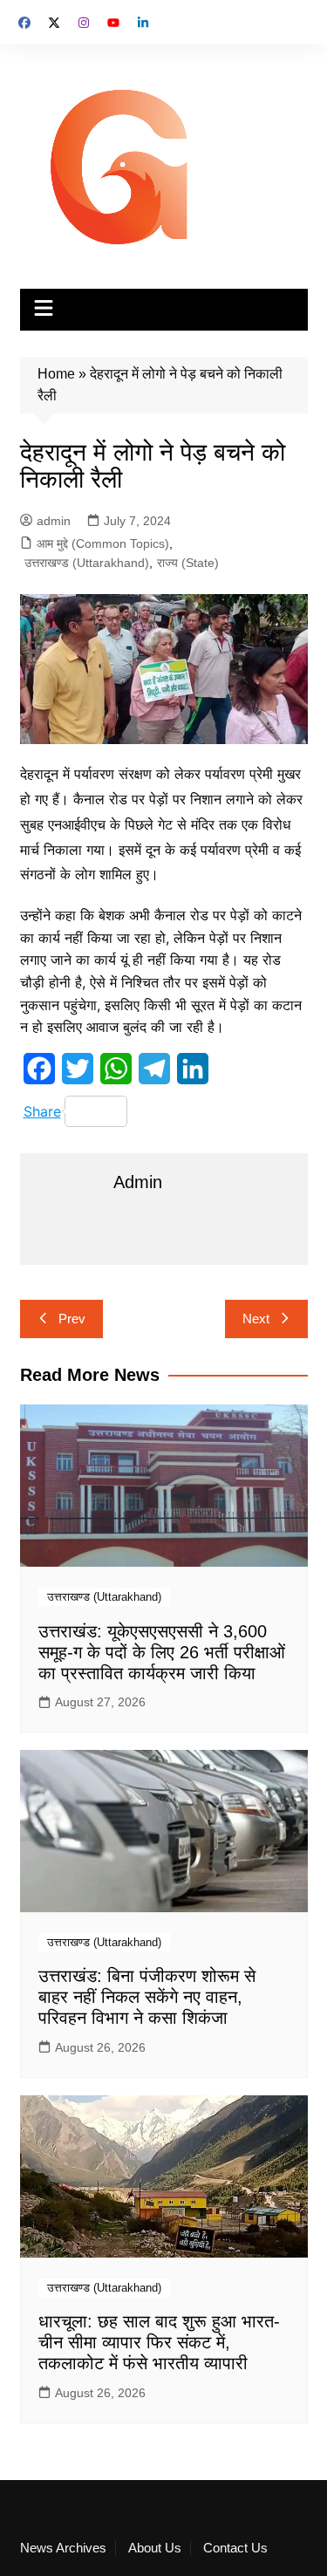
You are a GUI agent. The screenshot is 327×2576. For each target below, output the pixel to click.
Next (256, 1319)
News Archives (63, 2548)
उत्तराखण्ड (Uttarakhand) (87, 563)
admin (54, 521)
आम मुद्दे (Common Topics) (103, 543)
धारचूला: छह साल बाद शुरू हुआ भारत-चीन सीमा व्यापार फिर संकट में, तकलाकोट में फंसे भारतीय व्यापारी (159, 2342)
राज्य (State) (188, 563)
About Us (155, 2548)
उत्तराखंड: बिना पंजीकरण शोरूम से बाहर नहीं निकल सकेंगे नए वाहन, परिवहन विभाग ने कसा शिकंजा (147, 1997)
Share (42, 1111)
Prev (72, 1319)
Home (56, 374)
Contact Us (235, 2548)
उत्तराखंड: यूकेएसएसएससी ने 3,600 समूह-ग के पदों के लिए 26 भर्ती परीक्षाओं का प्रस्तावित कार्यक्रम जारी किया (162, 1652)
